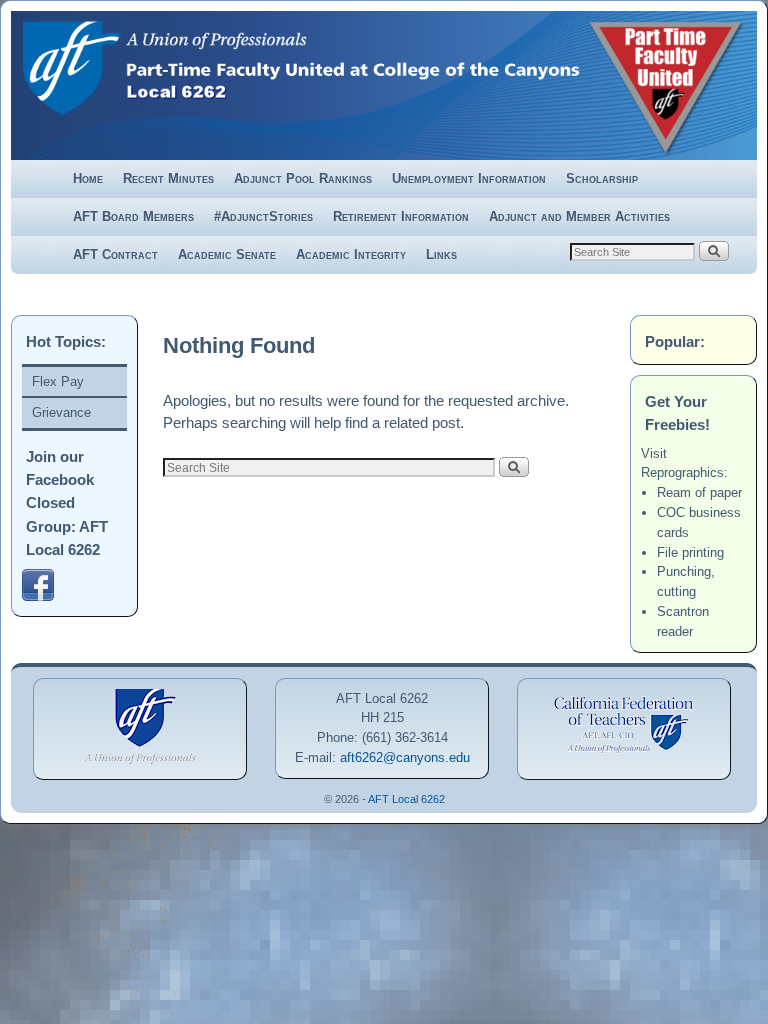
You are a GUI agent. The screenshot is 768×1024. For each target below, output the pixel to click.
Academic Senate (227, 254)
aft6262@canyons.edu (405, 757)
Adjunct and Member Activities (579, 216)
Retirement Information (401, 216)
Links (441, 254)
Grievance (61, 412)
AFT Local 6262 (406, 799)
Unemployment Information (469, 178)
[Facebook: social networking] (41, 596)
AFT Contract (115, 254)
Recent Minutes (168, 178)
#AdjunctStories (263, 216)
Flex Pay (58, 381)
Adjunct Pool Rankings (303, 178)
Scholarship (602, 178)
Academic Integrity (351, 254)
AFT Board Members (133, 216)
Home (88, 178)
